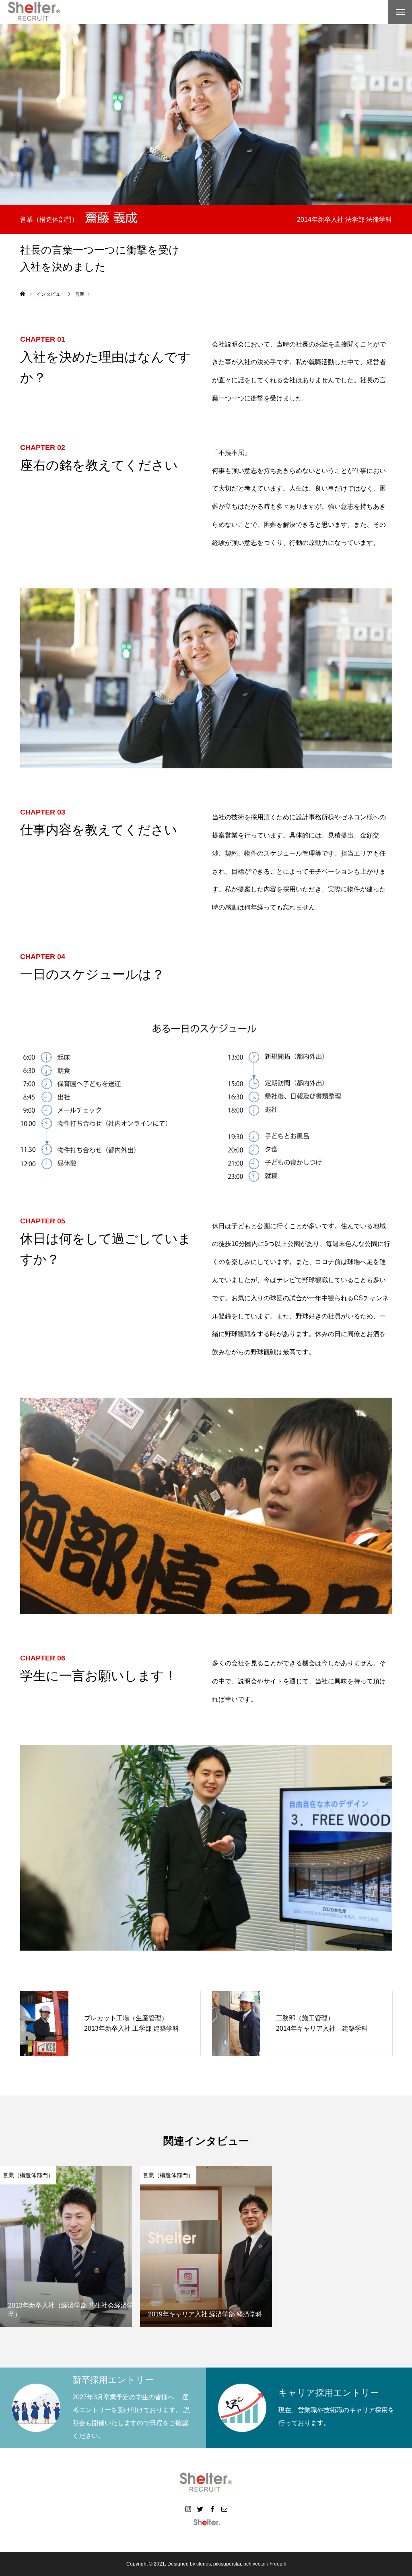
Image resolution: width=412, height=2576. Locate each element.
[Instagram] (188, 2509)
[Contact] (224, 2509)
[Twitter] (200, 2509)
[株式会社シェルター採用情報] (34, 12)
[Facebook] (212, 2509)
